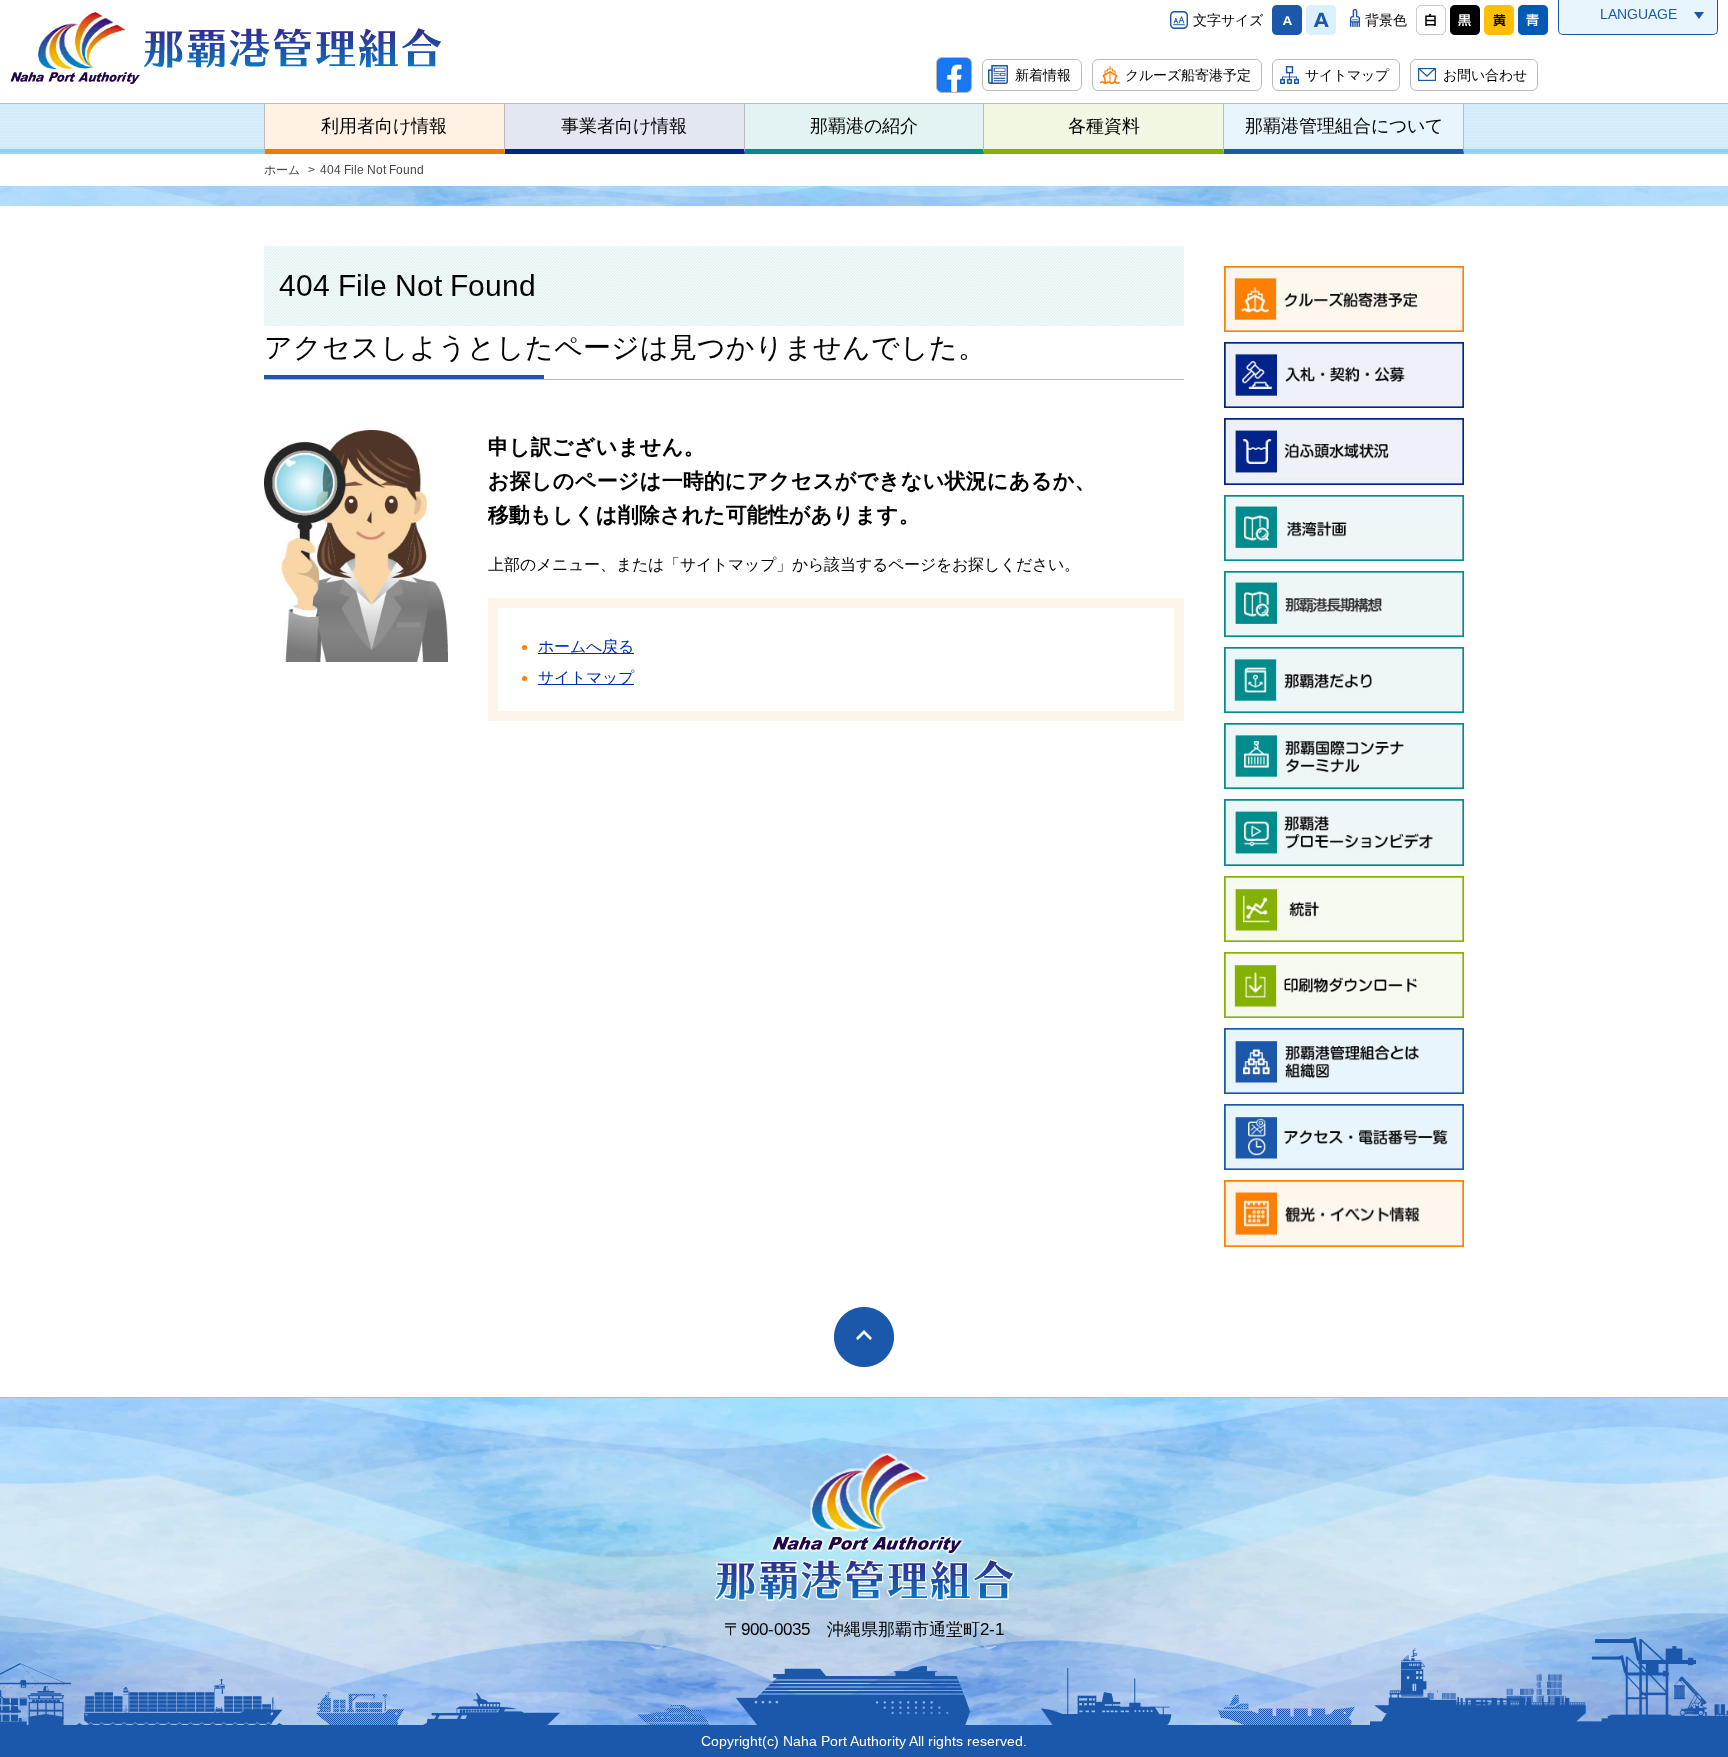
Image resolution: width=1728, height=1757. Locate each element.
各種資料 (1104, 126)
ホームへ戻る (586, 646)
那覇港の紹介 (864, 126)
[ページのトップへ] (864, 1337)
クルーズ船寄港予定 (1188, 75)
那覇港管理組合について (1344, 126)
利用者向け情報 (384, 126)
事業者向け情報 (624, 126)
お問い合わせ (1485, 75)
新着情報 (1043, 75)
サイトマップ (1347, 75)
